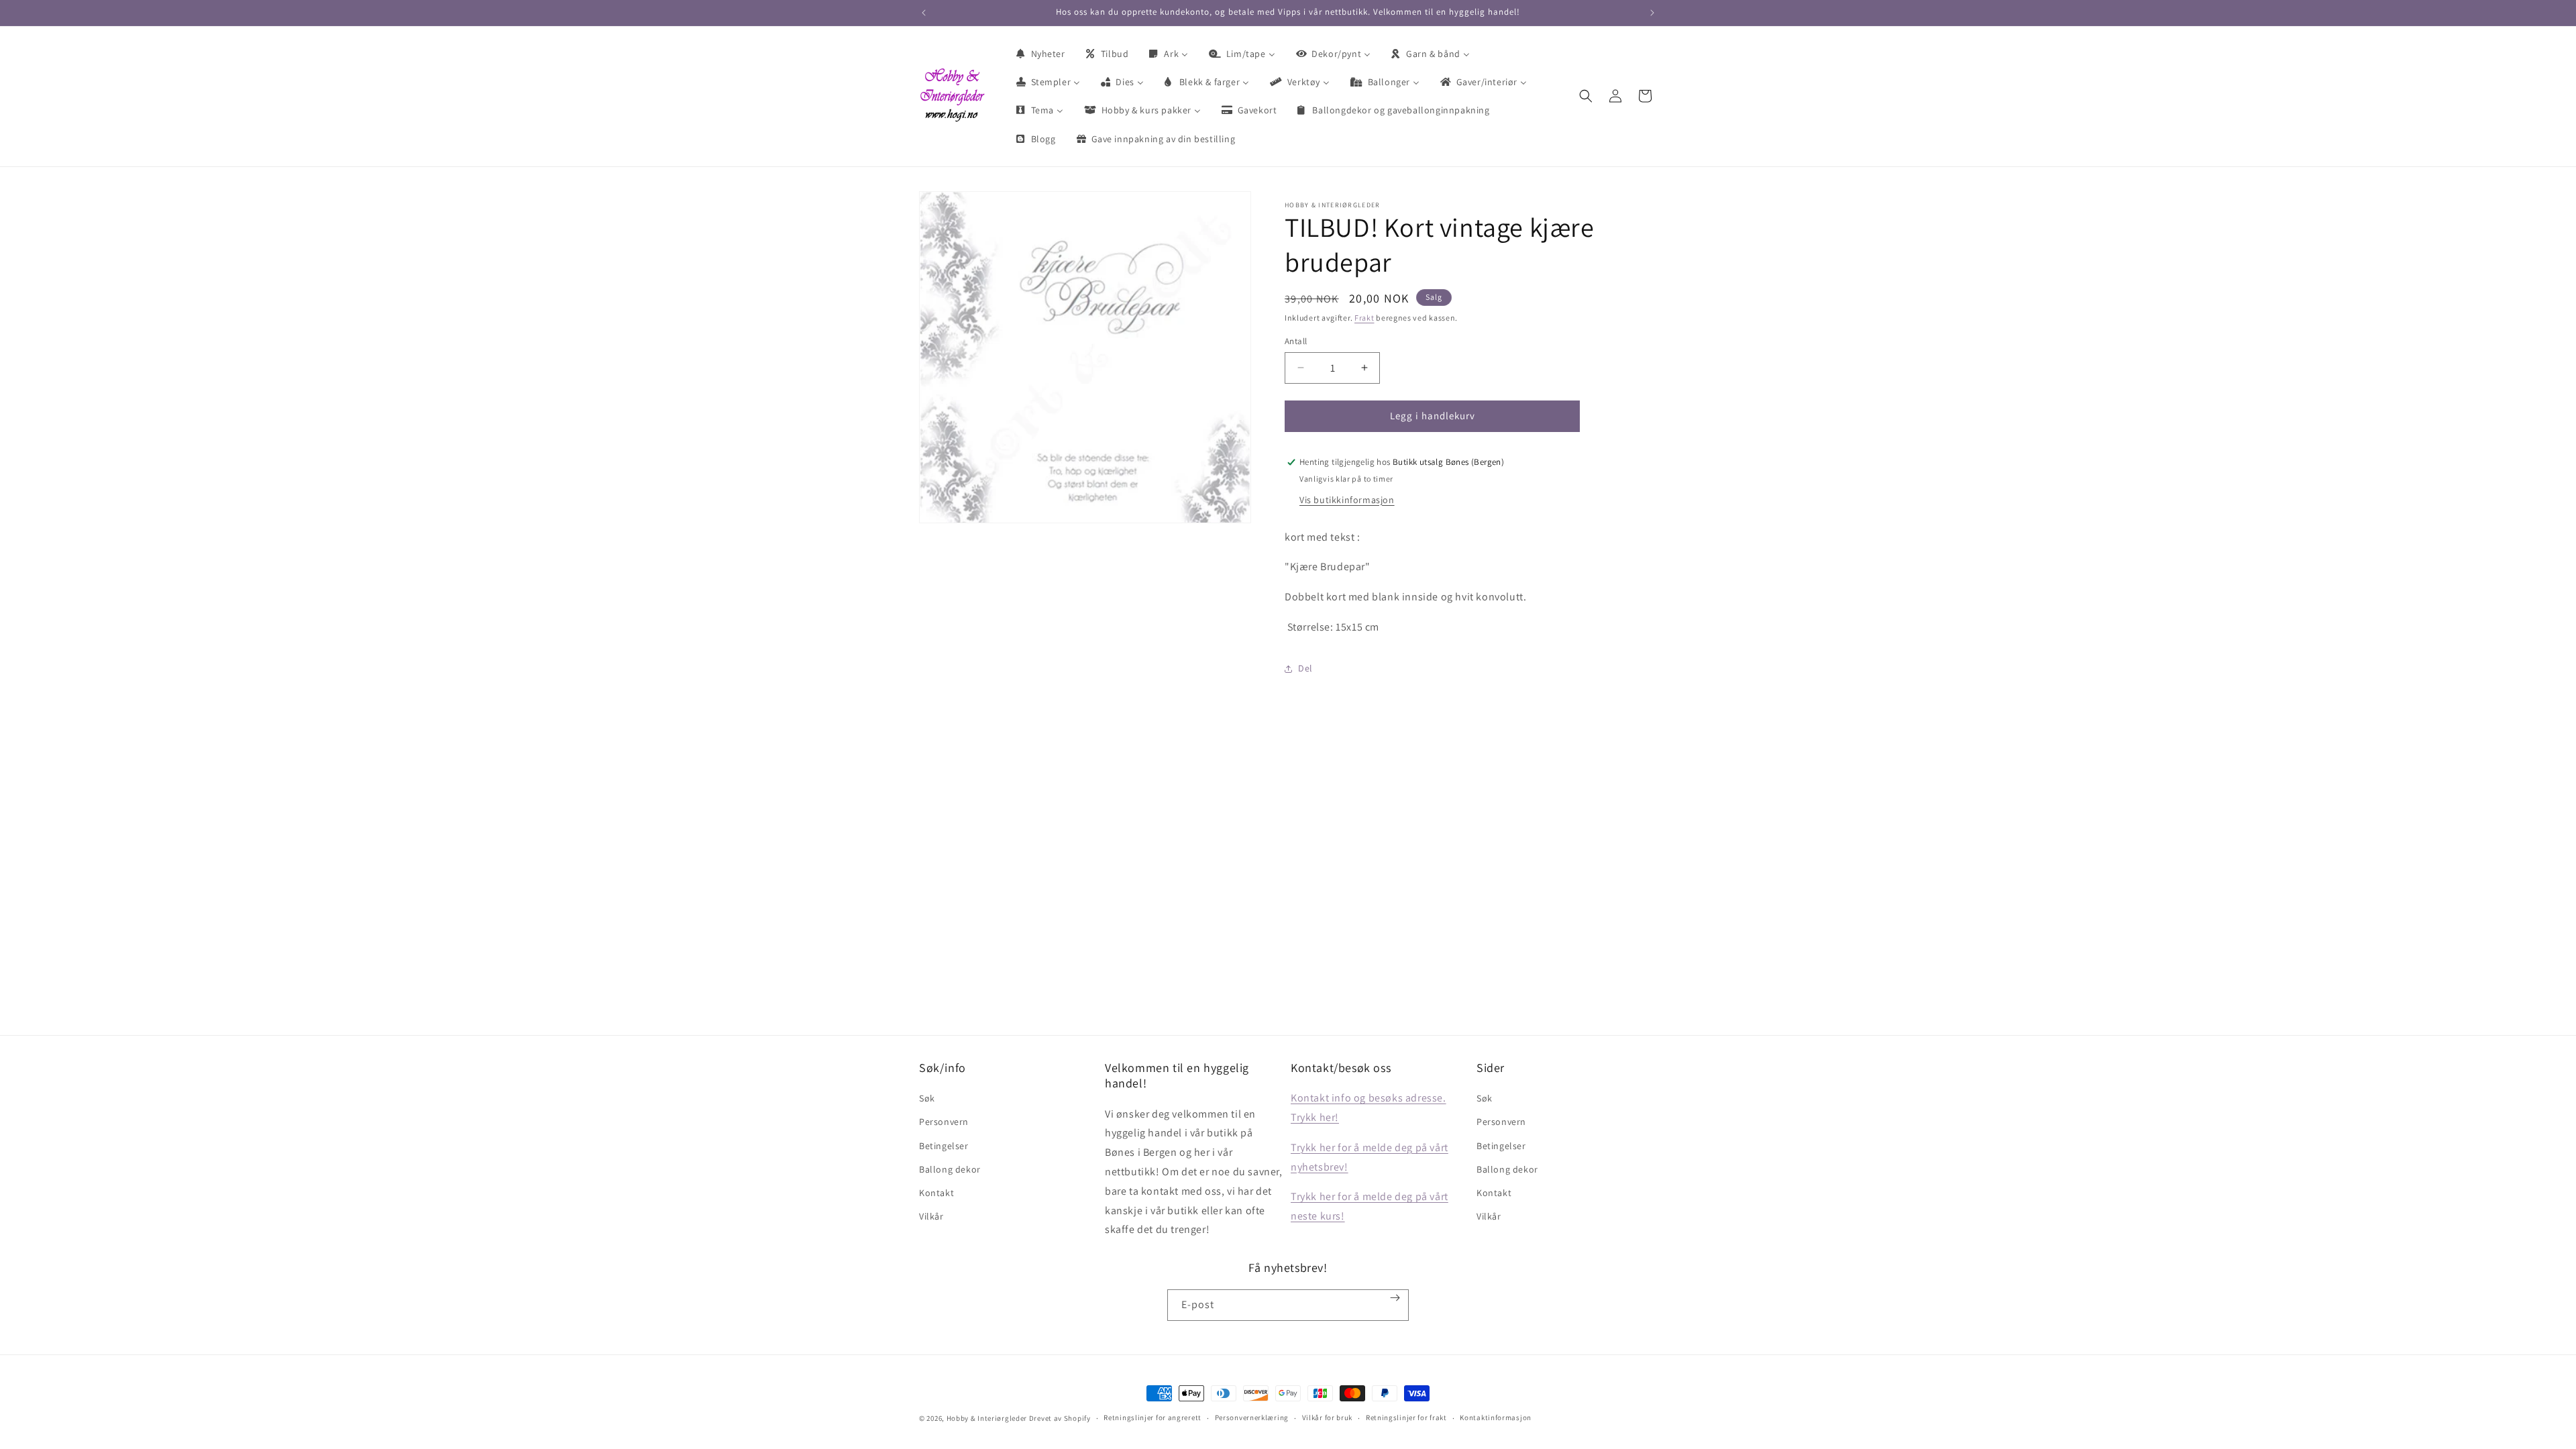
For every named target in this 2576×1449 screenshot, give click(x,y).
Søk (927, 1098)
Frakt (1364, 318)
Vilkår (931, 1216)
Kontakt (936, 1193)
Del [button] (1305, 668)
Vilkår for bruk (1328, 1417)
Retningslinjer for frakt (1406, 1417)
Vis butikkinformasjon (1347, 500)
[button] (1586, 96)
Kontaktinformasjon (1496, 1417)
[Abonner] (1395, 1298)
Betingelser (944, 1146)
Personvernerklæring (1252, 1417)
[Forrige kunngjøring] (924, 13)
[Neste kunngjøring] (1652, 13)
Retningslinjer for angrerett (1152, 1417)
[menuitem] (1040, 54)
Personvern (944, 1122)
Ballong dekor (950, 1169)
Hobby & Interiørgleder (987, 1418)
